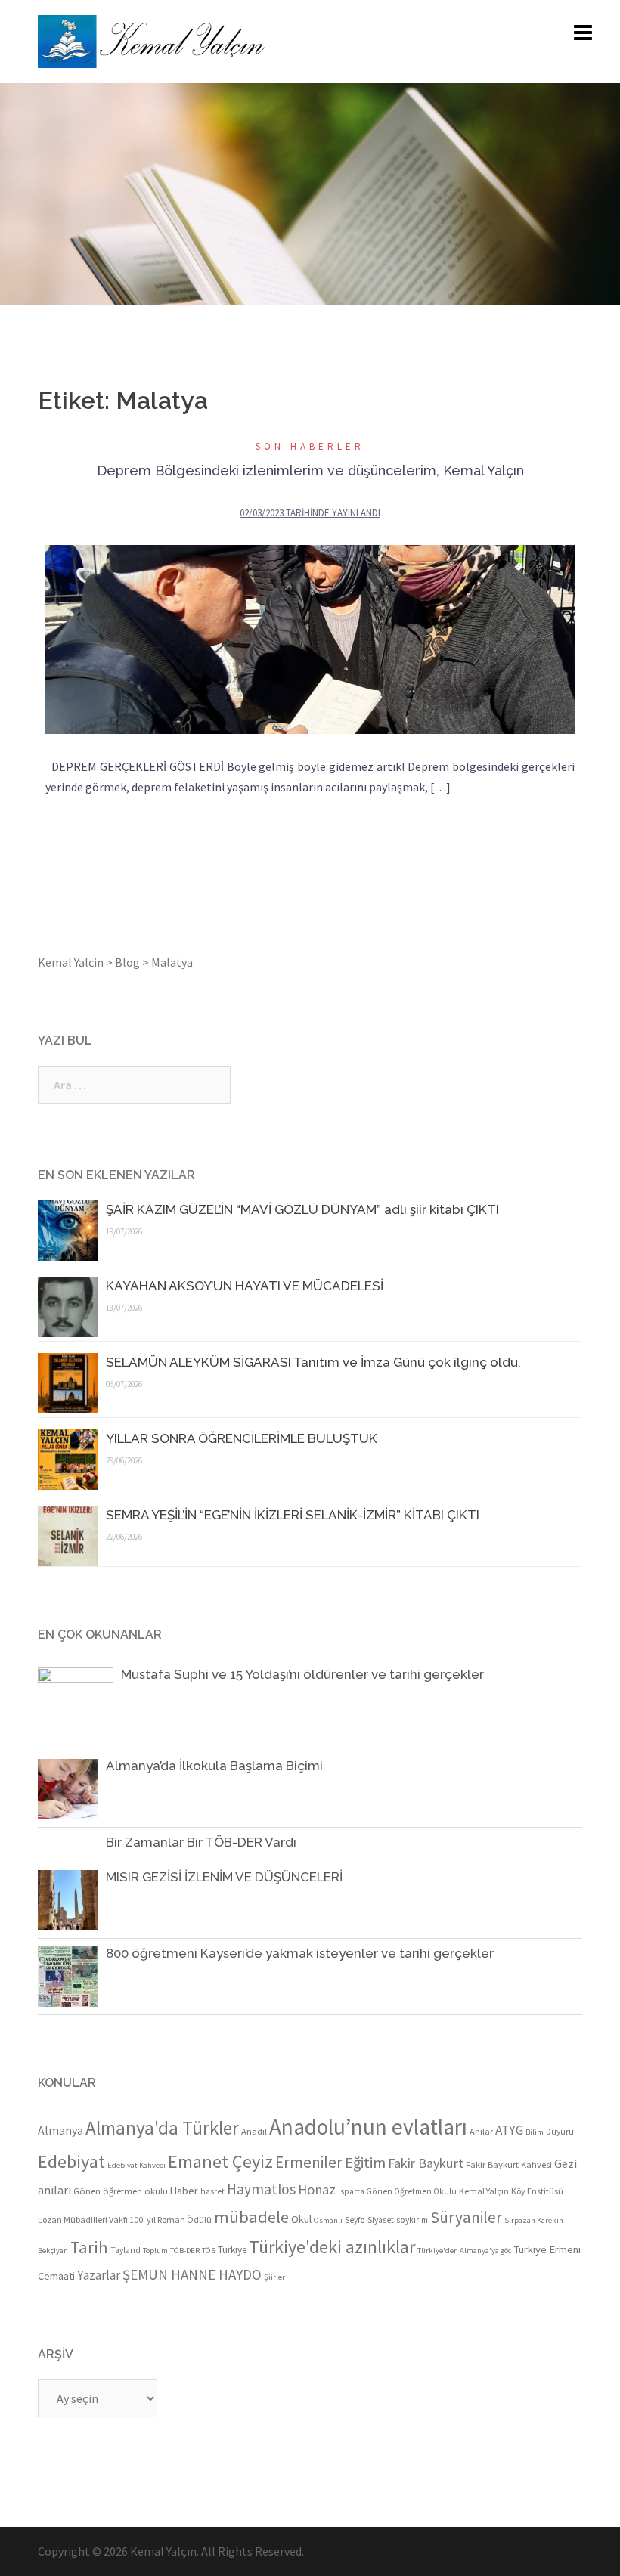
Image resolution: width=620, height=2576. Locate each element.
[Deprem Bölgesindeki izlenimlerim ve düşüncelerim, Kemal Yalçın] (310, 639)
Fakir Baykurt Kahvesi (509, 2164)
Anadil (254, 2131)
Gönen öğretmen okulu (121, 2191)
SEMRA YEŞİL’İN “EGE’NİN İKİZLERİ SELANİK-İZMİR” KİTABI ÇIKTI (293, 1515)
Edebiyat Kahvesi (136, 2165)
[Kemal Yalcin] (215, 42)
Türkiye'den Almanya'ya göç (464, 2251)
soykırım (412, 2220)
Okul (301, 2219)
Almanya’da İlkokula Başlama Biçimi (214, 1766)
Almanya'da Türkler (162, 2128)
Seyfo (355, 2220)
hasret (212, 2191)
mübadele (251, 2217)
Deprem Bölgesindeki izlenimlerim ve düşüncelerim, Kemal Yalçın (310, 471)
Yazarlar (99, 2275)
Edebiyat (71, 2161)
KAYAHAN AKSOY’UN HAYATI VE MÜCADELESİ (245, 1286)
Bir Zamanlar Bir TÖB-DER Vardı (201, 1842)
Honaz (317, 2189)
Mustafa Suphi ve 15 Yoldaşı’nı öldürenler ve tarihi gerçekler (302, 1674)
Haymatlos (261, 2189)
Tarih (89, 2247)
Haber (184, 2191)
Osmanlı (328, 2220)
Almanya (60, 2130)
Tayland (126, 2250)
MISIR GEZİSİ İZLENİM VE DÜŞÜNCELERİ (224, 1877)
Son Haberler (310, 446)
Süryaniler (466, 2217)
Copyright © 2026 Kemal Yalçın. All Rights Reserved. (171, 2551)
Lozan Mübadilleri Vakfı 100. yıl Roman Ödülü (125, 2220)
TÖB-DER (185, 2251)
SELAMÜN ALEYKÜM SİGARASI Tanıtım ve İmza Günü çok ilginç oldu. (313, 1362)
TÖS (209, 2251)
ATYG (509, 2130)
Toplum (155, 2251)
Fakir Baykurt (426, 2163)
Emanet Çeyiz (220, 2161)
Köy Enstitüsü (537, 2191)
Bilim (535, 2132)
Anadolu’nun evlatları (368, 2127)
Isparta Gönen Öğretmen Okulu (397, 2191)
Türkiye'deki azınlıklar (332, 2247)
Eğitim (365, 2163)
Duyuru (560, 2132)
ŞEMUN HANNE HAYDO (192, 2274)
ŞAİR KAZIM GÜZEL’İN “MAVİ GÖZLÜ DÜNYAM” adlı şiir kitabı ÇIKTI (302, 1209)
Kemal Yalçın (484, 2191)
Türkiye (232, 2250)
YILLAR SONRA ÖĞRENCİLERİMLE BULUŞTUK (245, 1438)
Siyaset (381, 2220)
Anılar (481, 2131)
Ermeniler (309, 2162)
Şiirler (274, 2277)
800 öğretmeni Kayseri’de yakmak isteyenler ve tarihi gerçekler (300, 1953)
